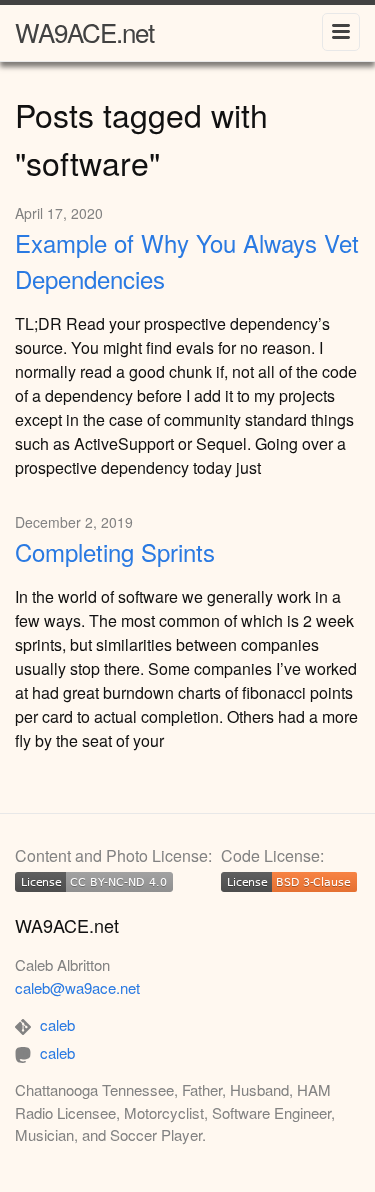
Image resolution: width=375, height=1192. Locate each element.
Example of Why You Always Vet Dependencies (187, 260)
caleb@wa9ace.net (77, 987)
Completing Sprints (115, 551)
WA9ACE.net (84, 31)
